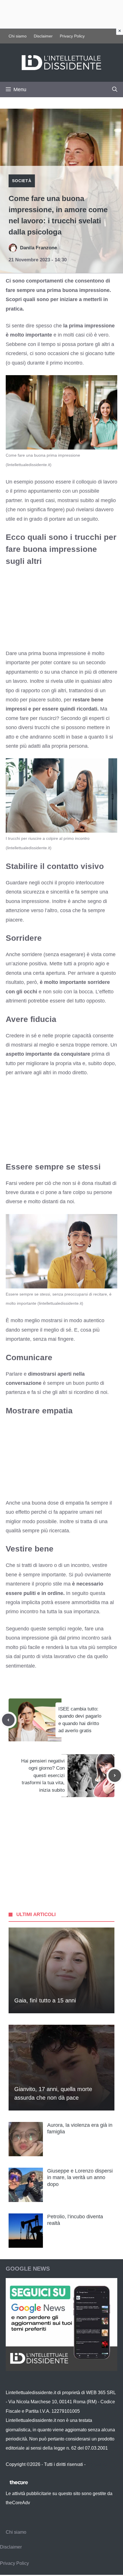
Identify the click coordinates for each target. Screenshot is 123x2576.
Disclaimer (43, 36)
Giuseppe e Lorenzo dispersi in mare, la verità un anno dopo (80, 2178)
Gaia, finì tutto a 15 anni (45, 2000)
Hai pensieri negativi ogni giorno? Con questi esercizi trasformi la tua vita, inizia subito (43, 1776)
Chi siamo (18, 36)
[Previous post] (8, 1720)
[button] (115, 89)
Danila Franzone (38, 248)
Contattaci (97, 2464)
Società (22, 181)
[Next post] (115, 1775)
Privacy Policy (72, 36)
